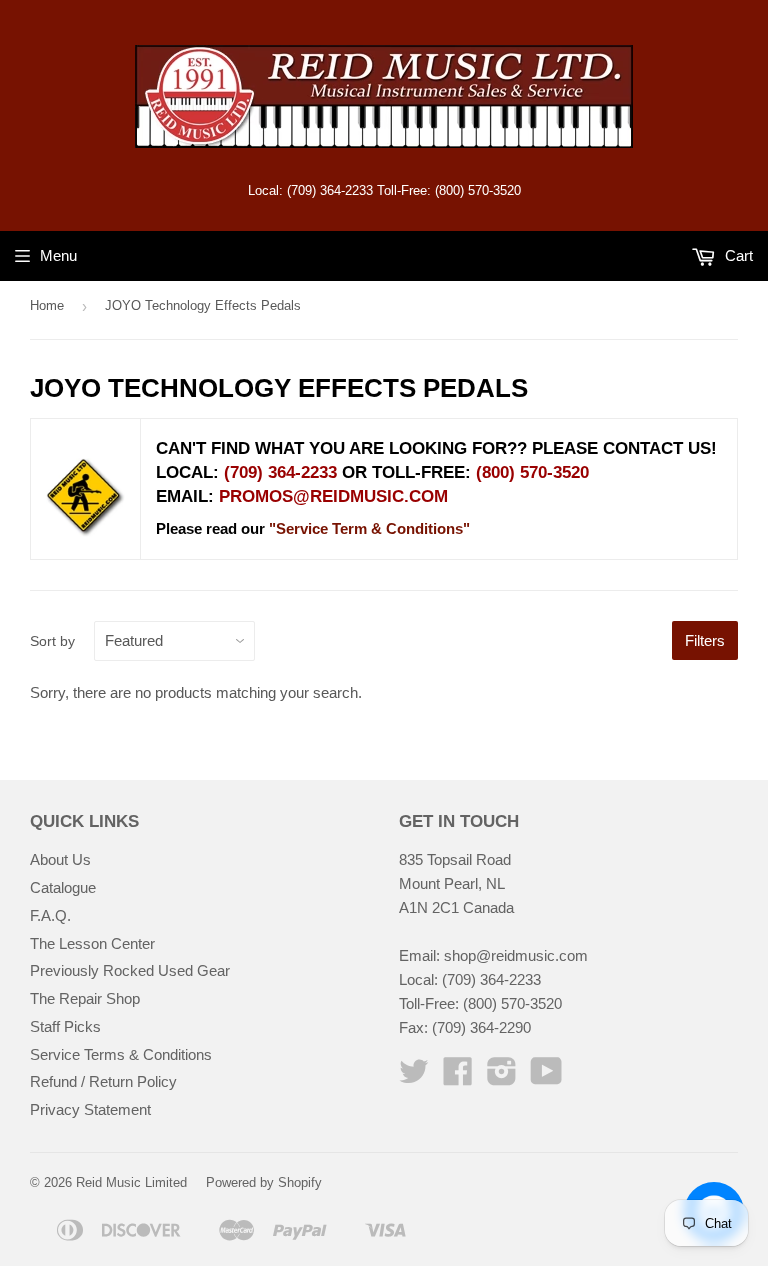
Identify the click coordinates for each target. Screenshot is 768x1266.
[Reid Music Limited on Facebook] (458, 1077)
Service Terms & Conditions (121, 1054)
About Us (60, 859)
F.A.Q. (50, 915)
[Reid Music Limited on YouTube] (546, 1077)
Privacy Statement (90, 1109)
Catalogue (63, 887)
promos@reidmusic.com (333, 496)
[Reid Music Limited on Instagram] (502, 1077)
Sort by (52, 641)
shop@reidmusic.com (516, 955)
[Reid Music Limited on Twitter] (414, 1077)
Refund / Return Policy (103, 1081)
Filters (705, 640)
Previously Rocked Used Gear (130, 970)
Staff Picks (65, 1026)
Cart (737, 255)
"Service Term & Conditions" (369, 528)
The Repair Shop (85, 998)
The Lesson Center (92, 943)
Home (47, 305)
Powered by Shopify (264, 1182)
